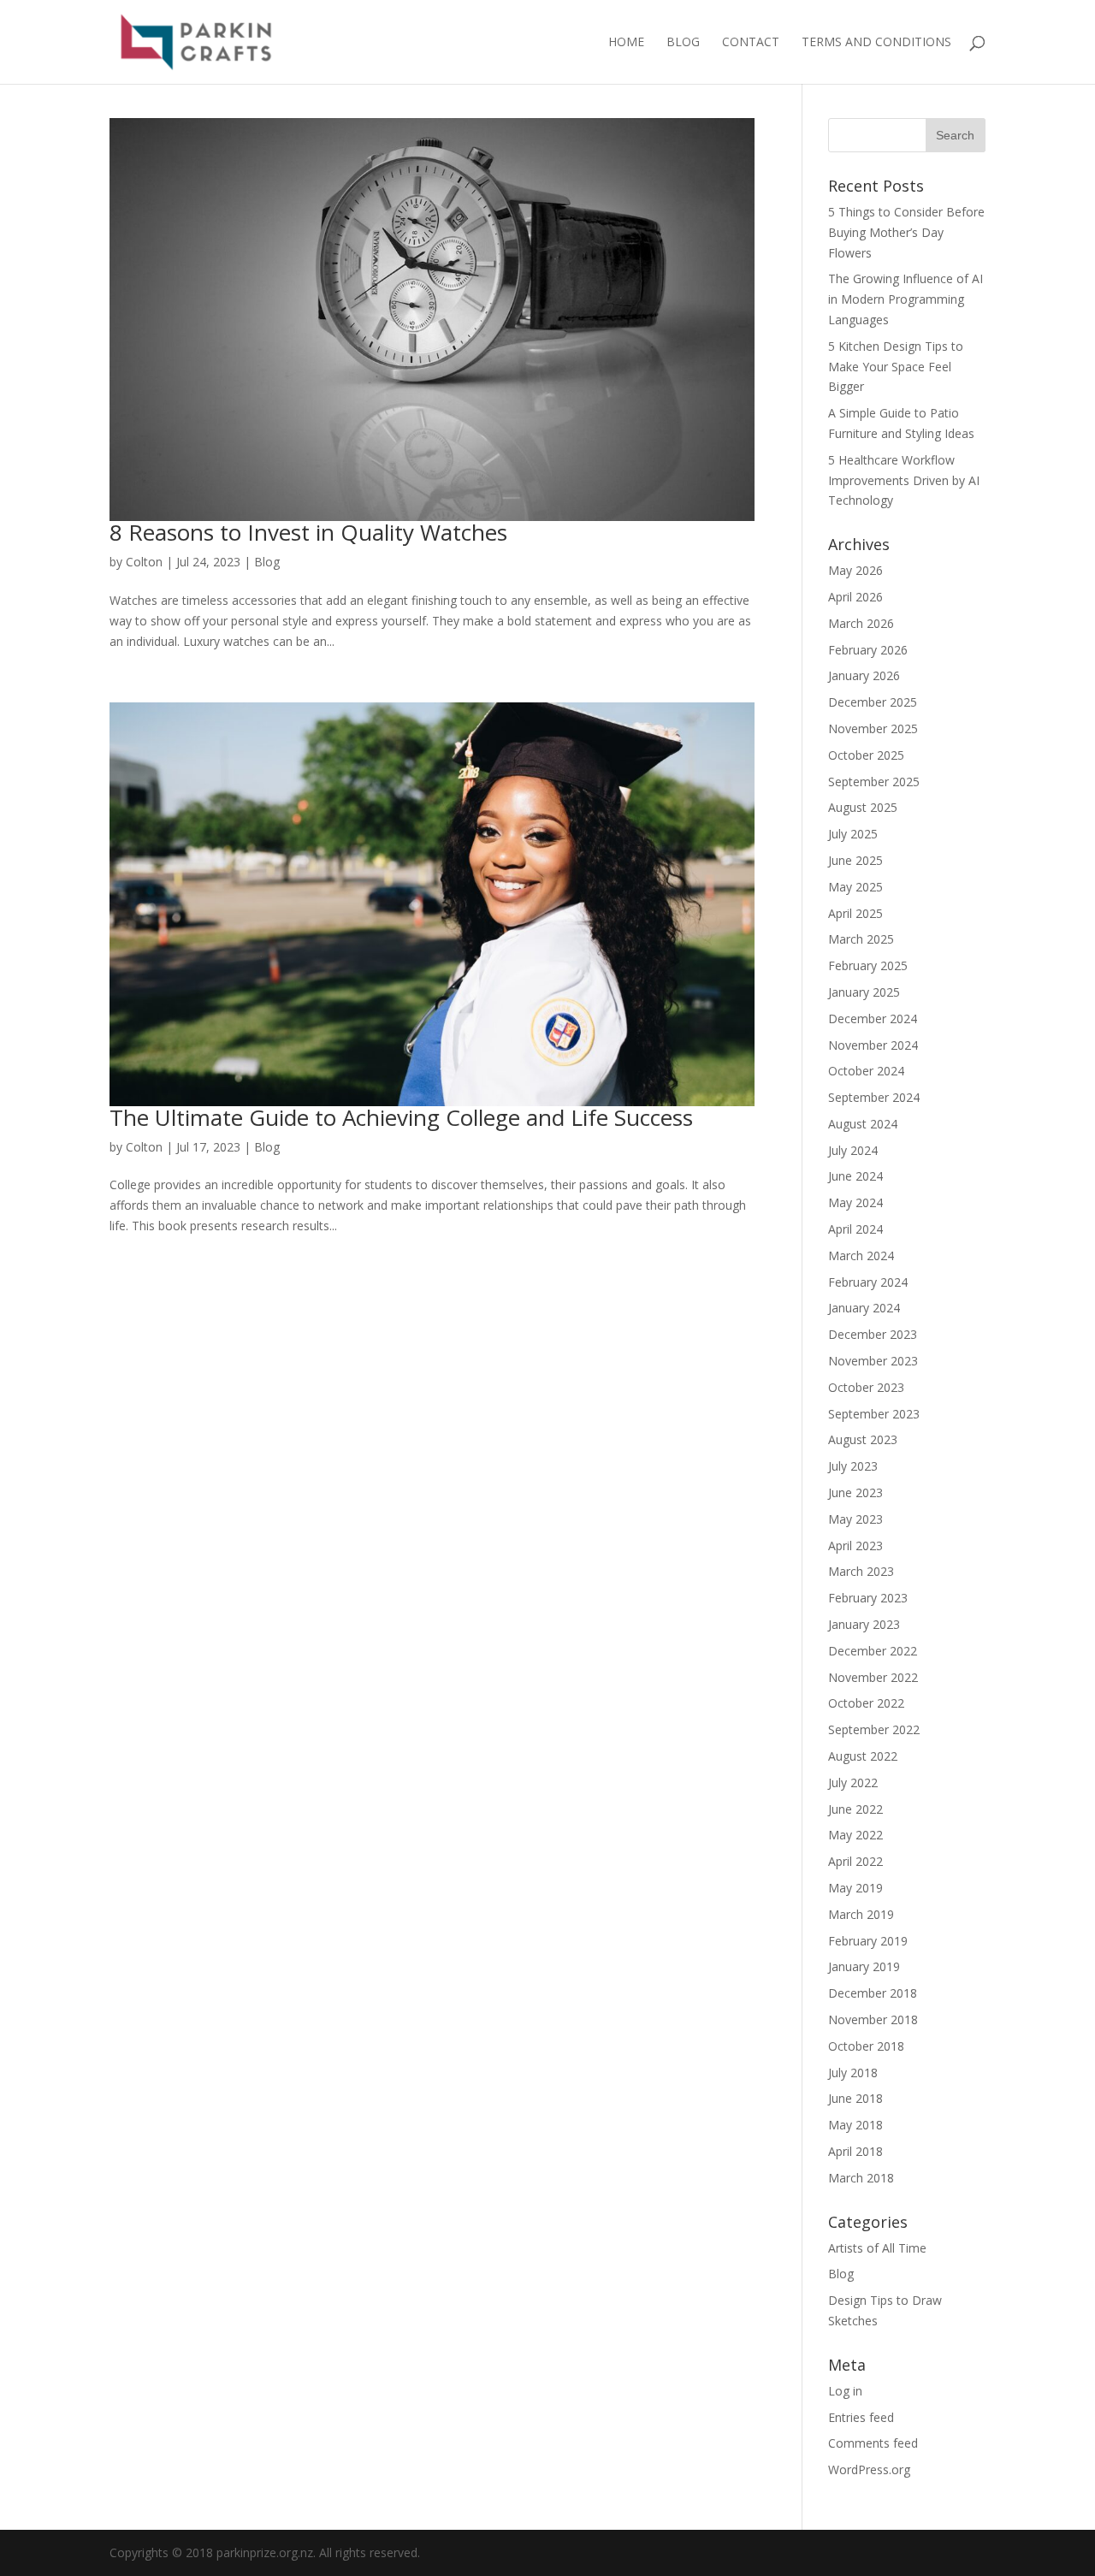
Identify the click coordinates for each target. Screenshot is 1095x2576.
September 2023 (874, 1414)
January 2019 (864, 1966)
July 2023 (853, 1466)
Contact (751, 43)
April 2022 (855, 1861)
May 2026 (855, 570)
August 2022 (863, 1756)
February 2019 (868, 1941)
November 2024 (873, 1045)
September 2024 (874, 1097)
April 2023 (855, 1546)
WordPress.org (869, 2469)
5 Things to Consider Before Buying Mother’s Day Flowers (906, 232)
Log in (845, 2391)
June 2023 (855, 1492)
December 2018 (873, 1993)
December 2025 (873, 702)
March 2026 (861, 623)
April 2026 (855, 597)
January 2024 (864, 1308)
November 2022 (873, 1677)
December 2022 (873, 1651)
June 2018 (855, 2098)
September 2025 (874, 782)
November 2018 (873, 2019)
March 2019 (861, 1914)
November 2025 (873, 728)
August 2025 (863, 807)
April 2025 (855, 913)
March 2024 (861, 1255)
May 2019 (855, 1888)
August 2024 (863, 1124)
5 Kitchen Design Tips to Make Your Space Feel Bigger (896, 367)
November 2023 (873, 1361)
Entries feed (861, 2417)
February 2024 (868, 1282)
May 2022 (855, 1835)
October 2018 (866, 2046)
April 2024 (855, 1229)
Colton (144, 562)
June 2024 (855, 1176)
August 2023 (863, 1439)
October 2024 (866, 1071)
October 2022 (866, 1703)
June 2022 (855, 1809)
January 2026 (864, 675)
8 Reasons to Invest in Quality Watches (308, 532)
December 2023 (873, 1334)
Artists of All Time (877, 2248)
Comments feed (873, 2443)
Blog (683, 43)
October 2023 (866, 1387)
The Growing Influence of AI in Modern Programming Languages (906, 299)
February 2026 (868, 650)
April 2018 (855, 2151)
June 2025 (855, 860)
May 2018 (855, 2125)
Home (626, 43)
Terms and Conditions (876, 43)
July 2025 (853, 834)
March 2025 (861, 939)
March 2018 (861, 2178)
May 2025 (855, 887)
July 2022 (853, 1782)
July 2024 (853, 1150)
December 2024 (873, 1019)
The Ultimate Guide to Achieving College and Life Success (401, 1117)
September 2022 (874, 1729)
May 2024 (855, 1202)
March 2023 (861, 1571)
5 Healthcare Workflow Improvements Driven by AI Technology (904, 480)
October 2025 (866, 755)
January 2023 (864, 1624)
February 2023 (868, 1598)
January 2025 (864, 992)
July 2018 (853, 2073)
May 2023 (855, 1519)
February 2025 (868, 965)
